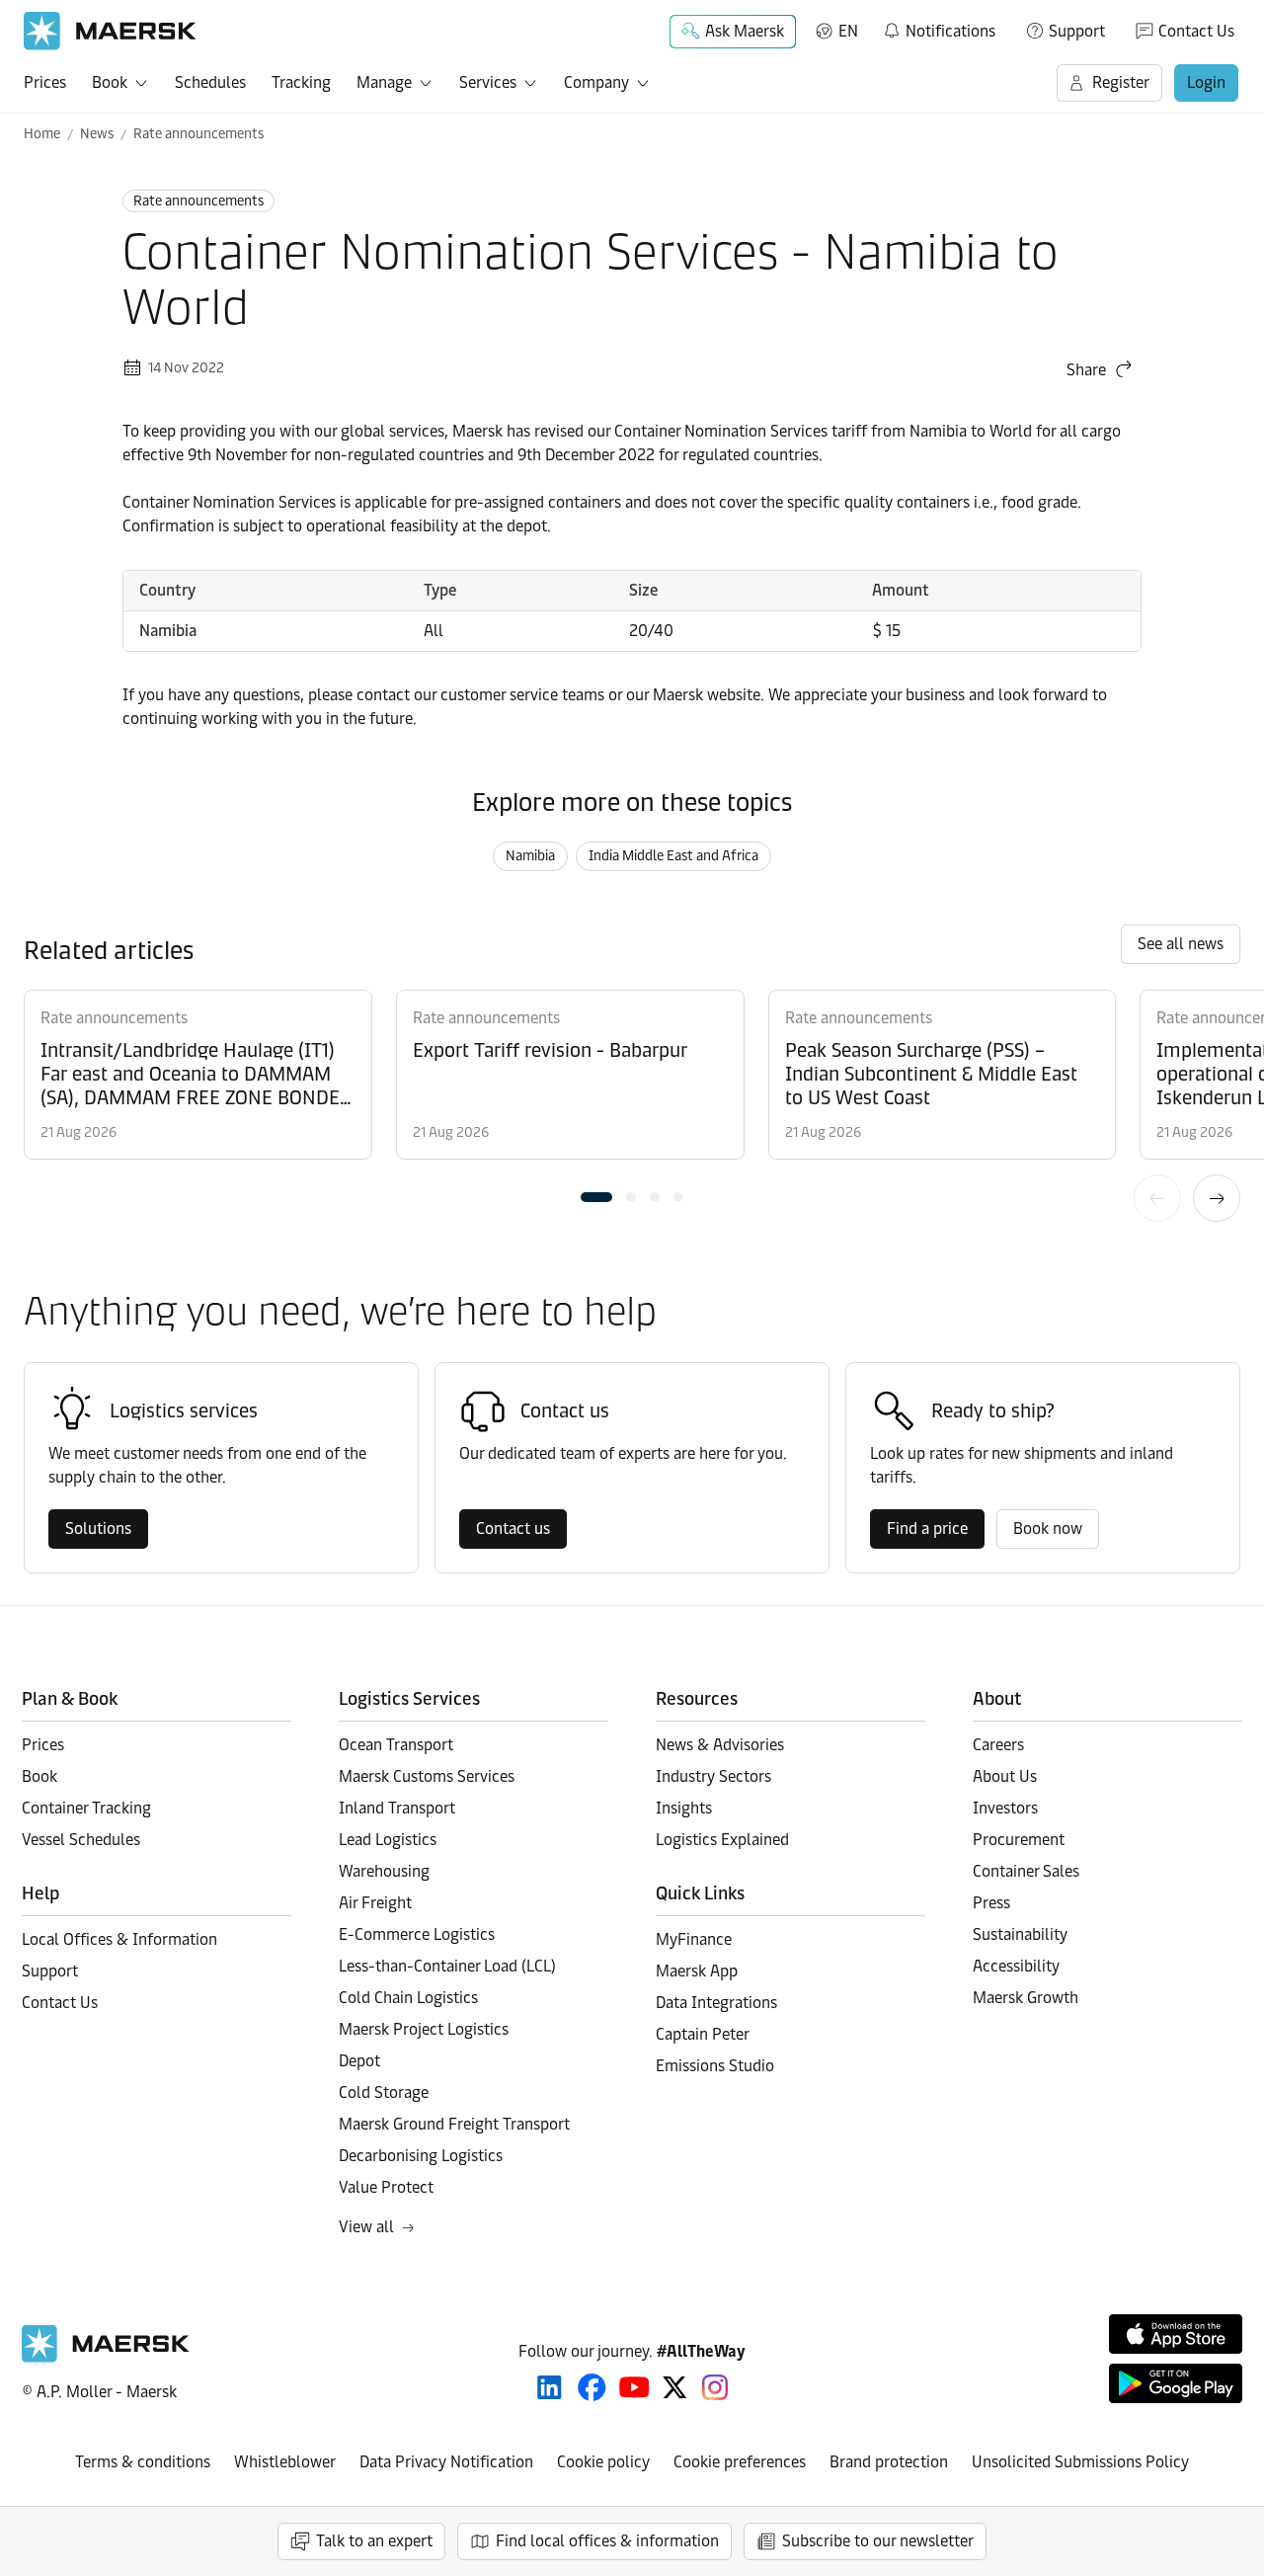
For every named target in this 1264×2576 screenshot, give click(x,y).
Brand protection (889, 2462)
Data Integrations (716, 2003)
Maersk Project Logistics (424, 2029)
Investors (1005, 1808)
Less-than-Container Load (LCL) (447, 1966)
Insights (684, 1808)
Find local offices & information (607, 2541)
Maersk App (697, 1971)
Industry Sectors (713, 1776)
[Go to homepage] (110, 31)
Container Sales (1026, 1871)
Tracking (301, 82)
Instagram (715, 2387)
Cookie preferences (740, 2462)
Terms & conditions (143, 2462)
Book (110, 82)
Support (1077, 31)
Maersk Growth (1026, 1998)
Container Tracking (86, 1808)
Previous (1157, 1198)
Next (1217, 1198)
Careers (998, 1745)
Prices (45, 82)
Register (1121, 82)
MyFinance (694, 1939)
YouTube (634, 2387)
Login (1206, 82)
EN (848, 31)
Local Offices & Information (119, 1939)
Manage (384, 82)
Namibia (530, 856)
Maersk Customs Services (427, 1776)
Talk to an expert (374, 2541)
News (97, 134)
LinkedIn (550, 2387)
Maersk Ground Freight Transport (454, 2124)
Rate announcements (198, 134)
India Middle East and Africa (673, 856)
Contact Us (1196, 31)
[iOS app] (1176, 2334)
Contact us (513, 1529)
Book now (1048, 1529)
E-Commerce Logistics (417, 1934)
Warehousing (384, 1871)
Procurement (1019, 1840)
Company (596, 82)
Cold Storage (384, 2093)
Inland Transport (397, 1808)
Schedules (210, 82)
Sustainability (1020, 1934)
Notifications (939, 28)
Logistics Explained (722, 1840)
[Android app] (1176, 2383)
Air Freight (375, 1903)
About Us (1005, 1776)
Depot (359, 2061)
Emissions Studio (715, 2066)
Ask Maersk (745, 31)
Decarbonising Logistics (421, 2156)
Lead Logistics (388, 1840)
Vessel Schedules (81, 1840)
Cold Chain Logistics (408, 1998)
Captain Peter (703, 2034)
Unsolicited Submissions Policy (1080, 2462)
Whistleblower (285, 2462)
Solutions (98, 1529)
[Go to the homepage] (106, 2357)
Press (991, 1903)
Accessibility (1016, 1966)
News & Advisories (720, 1745)
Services (488, 82)
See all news (1181, 944)
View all (366, 2227)
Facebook (592, 2387)
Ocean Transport (396, 1745)
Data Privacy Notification (446, 2462)
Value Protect (386, 2187)
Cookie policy (603, 2462)
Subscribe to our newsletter (878, 2541)
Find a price (927, 1529)
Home (42, 134)
